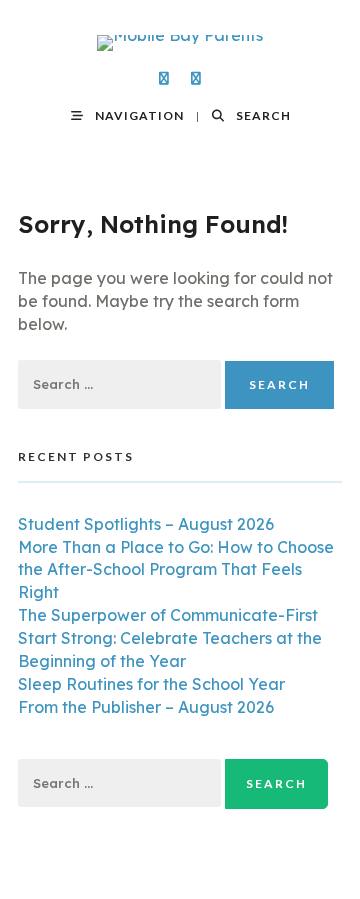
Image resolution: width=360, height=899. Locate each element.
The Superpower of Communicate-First (168, 615)
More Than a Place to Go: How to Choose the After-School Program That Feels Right (176, 570)
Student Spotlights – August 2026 (146, 524)
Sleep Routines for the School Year (151, 684)
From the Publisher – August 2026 (146, 707)
